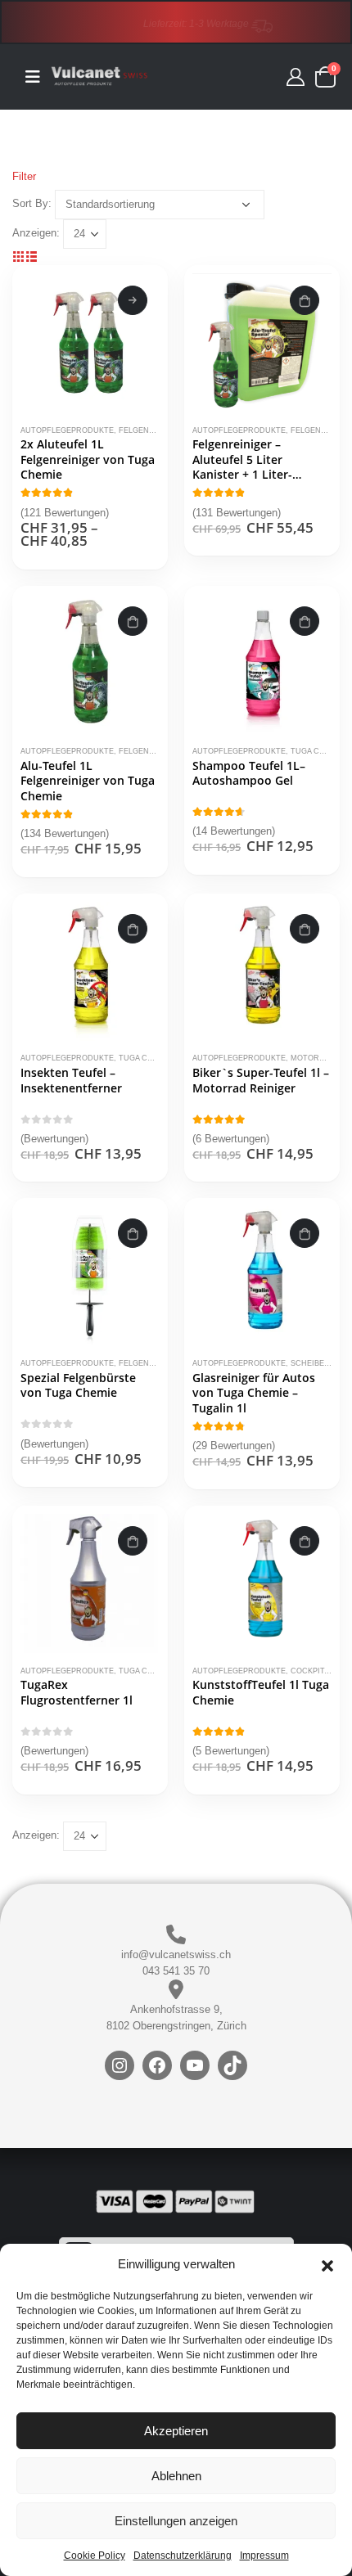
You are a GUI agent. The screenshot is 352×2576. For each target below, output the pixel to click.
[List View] (32, 257)
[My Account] (296, 77)
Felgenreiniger (153, 430)
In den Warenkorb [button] (305, 300)
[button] (327, 2264)
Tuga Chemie (317, 751)
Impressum (264, 2556)
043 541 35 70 (176, 1971)
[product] (90, 343)
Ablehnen (176, 2476)
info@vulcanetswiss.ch (176, 1955)
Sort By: (32, 203)
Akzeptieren (176, 2431)
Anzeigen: (36, 233)
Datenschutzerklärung (183, 2556)
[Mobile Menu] (38, 77)
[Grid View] (19, 257)
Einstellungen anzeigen (176, 2521)
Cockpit (307, 1671)
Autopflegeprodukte (67, 430)
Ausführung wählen (133, 300)
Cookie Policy (95, 2556)
